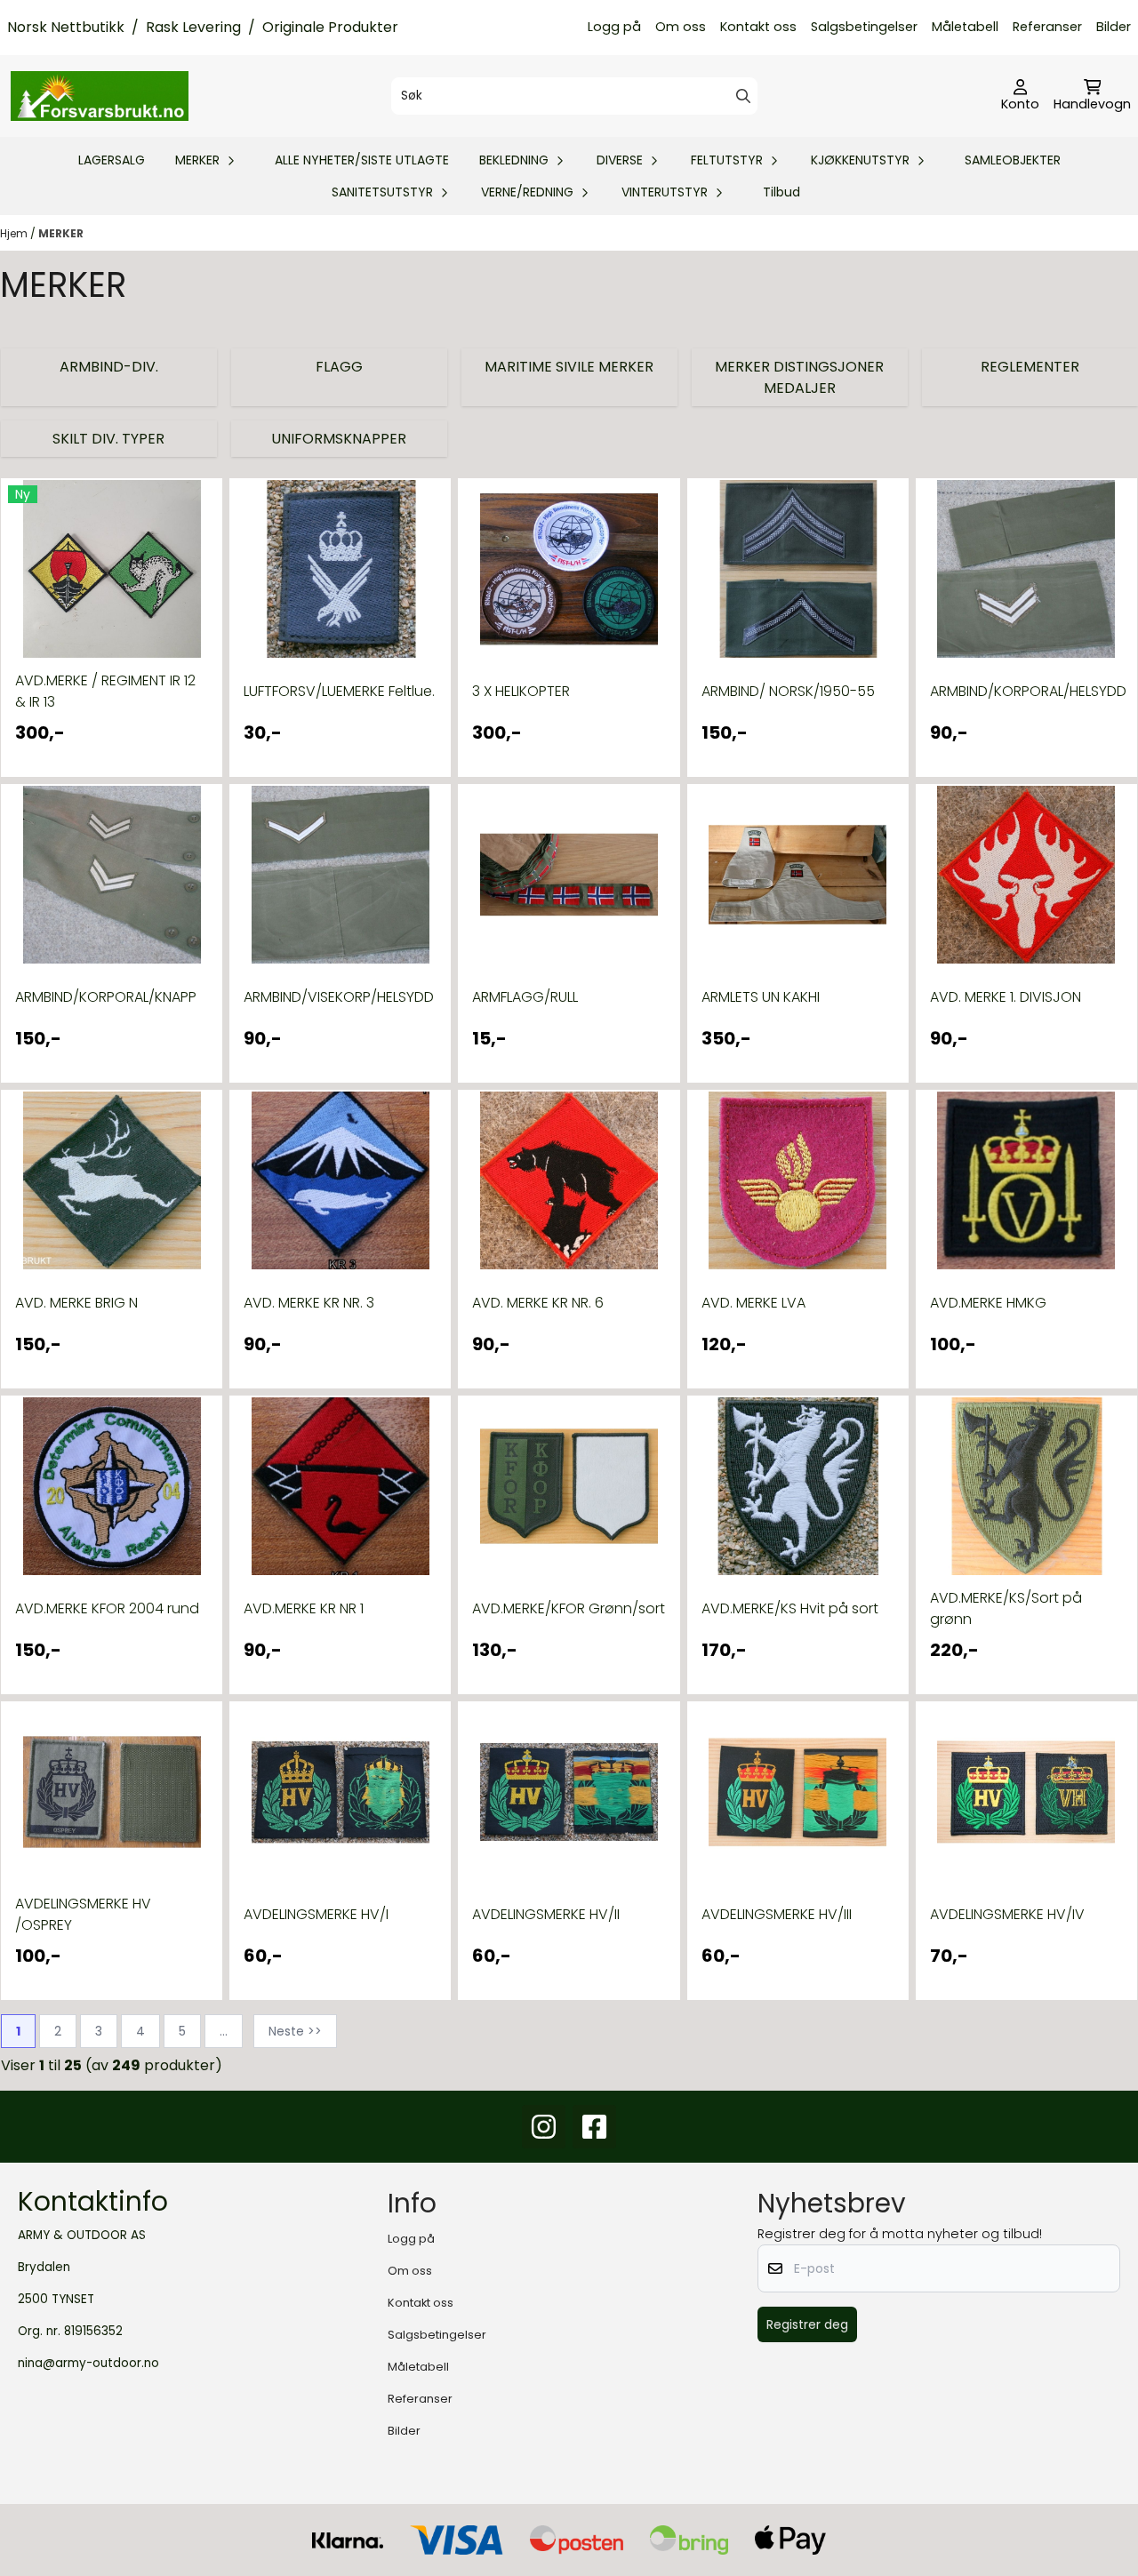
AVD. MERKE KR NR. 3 (309, 1303)
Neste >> (295, 2031)
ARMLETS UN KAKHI (761, 997)
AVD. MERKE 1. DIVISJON (1006, 997)
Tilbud (781, 192)
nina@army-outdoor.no (88, 2363)
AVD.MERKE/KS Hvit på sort (790, 1608)
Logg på (614, 27)
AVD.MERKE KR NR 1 (304, 1608)
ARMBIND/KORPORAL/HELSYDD (1026, 691)
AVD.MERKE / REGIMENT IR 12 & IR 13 (105, 691)
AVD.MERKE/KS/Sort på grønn (1006, 1608)
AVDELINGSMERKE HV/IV (1007, 1914)
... (224, 2031)
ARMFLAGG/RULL (525, 997)
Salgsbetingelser (864, 27)
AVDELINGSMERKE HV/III (777, 1914)
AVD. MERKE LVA (753, 1303)
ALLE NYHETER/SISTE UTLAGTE (362, 160)
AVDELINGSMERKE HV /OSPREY (83, 1914)
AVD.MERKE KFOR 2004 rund (107, 1608)
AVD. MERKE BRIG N (76, 1303)
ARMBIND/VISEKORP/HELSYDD (339, 997)
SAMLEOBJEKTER (1013, 160)
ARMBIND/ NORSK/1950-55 (788, 691)
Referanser (1047, 27)
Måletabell (965, 27)
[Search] (743, 96)
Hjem (15, 233)
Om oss (681, 27)
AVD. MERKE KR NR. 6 (538, 1303)
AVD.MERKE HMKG (988, 1303)
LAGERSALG (112, 160)
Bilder (1114, 27)
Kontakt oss (758, 27)
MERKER (61, 233)
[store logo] (100, 96)
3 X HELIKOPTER (521, 691)
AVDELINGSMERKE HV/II (546, 1914)
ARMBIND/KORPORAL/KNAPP (106, 997)
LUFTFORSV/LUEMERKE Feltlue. (339, 691)
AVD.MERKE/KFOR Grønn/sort (569, 1608)
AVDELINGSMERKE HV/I (316, 1914)
